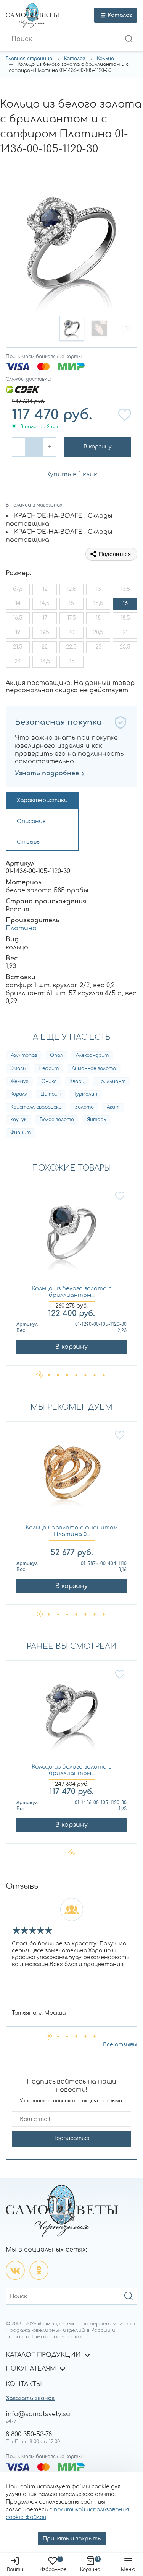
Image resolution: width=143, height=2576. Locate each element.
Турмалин (85, 1094)
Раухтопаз (24, 1055)
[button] (72, 328)
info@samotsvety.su (38, 2414)
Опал (56, 1055)
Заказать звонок (30, 2398)
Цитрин (51, 1094)
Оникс (49, 1081)
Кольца (105, 59)
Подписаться (71, 2138)
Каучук (18, 1120)
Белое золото (57, 1120)
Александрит (92, 1055)
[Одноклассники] (39, 2270)
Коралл (19, 1094)
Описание (31, 821)
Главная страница (29, 59)
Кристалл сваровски (36, 1107)
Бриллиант (111, 1081)
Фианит (20, 1133)
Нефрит (49, 1068)
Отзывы (29, 842)
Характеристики (42, 800)
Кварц (77, 1081)
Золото (84, 1107)
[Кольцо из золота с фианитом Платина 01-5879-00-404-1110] (71, 1477)
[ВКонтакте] (15, 2270)
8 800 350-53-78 (29, 2434)
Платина (21, 928)
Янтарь (96, 1120)
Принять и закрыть (72, 2539)
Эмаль (18, 1068)
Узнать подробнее (47, 773)
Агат (113, 1107)
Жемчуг (19, 1081)
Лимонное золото (94, 1068)
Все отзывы (120, 2045)
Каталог (75, 59)
